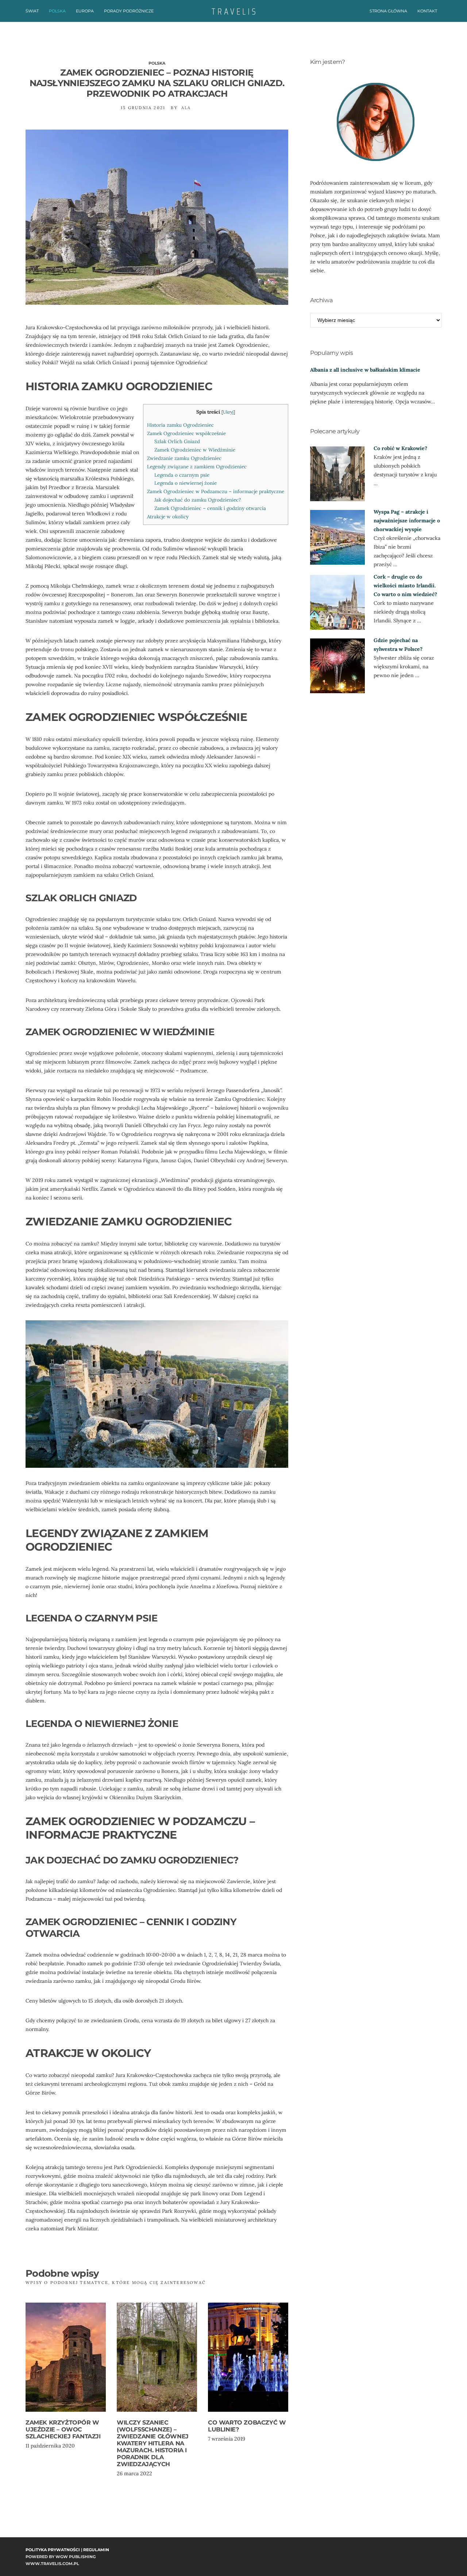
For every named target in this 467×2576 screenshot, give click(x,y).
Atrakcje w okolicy (168, 517)
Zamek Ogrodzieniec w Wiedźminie (195, 450)
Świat (32, 11)
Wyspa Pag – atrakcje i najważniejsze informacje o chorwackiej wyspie (407, 521)
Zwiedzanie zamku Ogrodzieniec (184, 458)
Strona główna (388, 11)
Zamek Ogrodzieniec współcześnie (186, 433)
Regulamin (96, 2550)
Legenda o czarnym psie (182, 475)
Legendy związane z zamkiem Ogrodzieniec (197, 467)
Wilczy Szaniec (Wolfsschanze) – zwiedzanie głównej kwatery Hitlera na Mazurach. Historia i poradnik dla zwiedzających (153, 2443)
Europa (85, 11)
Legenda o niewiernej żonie (186, 483)
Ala (186, 108)
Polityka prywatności (53, 2550)
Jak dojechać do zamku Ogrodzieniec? (198, 500)
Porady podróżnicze (129, 11)
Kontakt (427, 11)
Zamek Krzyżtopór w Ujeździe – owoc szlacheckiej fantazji (63, 2429)
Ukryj (228, 412)
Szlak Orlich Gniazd (177, 442)
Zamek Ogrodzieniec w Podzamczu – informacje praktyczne (216, 492)
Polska (57, 11)
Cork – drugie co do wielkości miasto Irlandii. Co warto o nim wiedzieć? (405, 586)
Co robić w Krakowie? (400, 448)
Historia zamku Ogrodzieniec (180, 425)
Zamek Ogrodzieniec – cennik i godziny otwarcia (210, 508)
